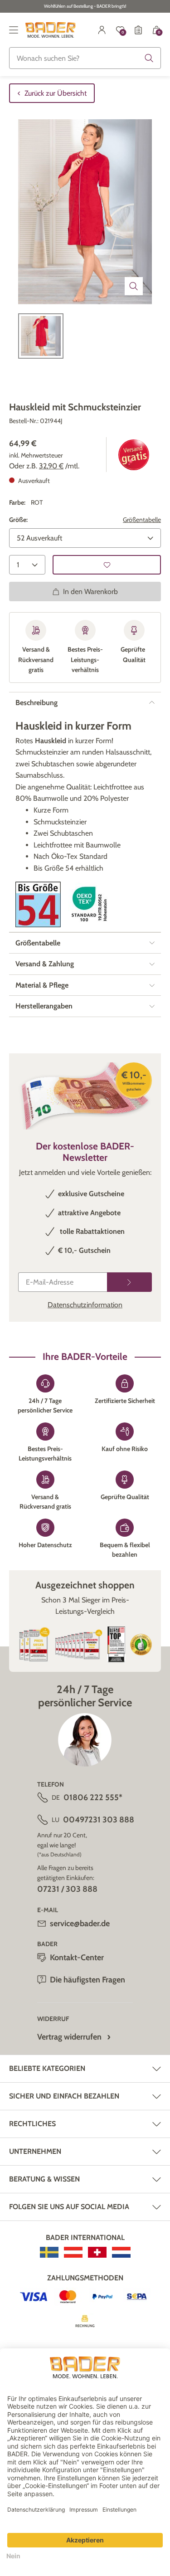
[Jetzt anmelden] (129, 1282)
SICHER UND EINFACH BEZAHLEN (64, 2096)
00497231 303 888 (99, 1820)
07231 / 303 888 (67, 1889)
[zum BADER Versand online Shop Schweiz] (97, 2252)
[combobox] (85, 58)
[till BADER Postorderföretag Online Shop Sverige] (49, 2252)
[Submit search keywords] (149, 58)
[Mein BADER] (102, 30)
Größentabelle (142, 520)
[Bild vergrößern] (134, 286)
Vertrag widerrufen (69, 2037)
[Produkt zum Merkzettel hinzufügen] (107, 565)
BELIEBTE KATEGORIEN (47, 2068)
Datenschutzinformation (85, 1305)
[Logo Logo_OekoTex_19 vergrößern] (91, 904)
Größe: (18, 520)
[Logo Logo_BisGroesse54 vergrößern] (38, 904)
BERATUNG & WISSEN (44, 2179)
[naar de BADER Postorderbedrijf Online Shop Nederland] (121, 2252)
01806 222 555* (93, 1797)
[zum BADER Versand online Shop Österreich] (73, 2252)
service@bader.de (80, 1923)
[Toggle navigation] (14, 30)
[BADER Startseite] (51, 30)
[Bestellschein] (138, 30)
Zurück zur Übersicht (56, 93)
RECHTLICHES (32, 2124)
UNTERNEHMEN (35, 2151)
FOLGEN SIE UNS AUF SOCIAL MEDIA (69, 2207)
